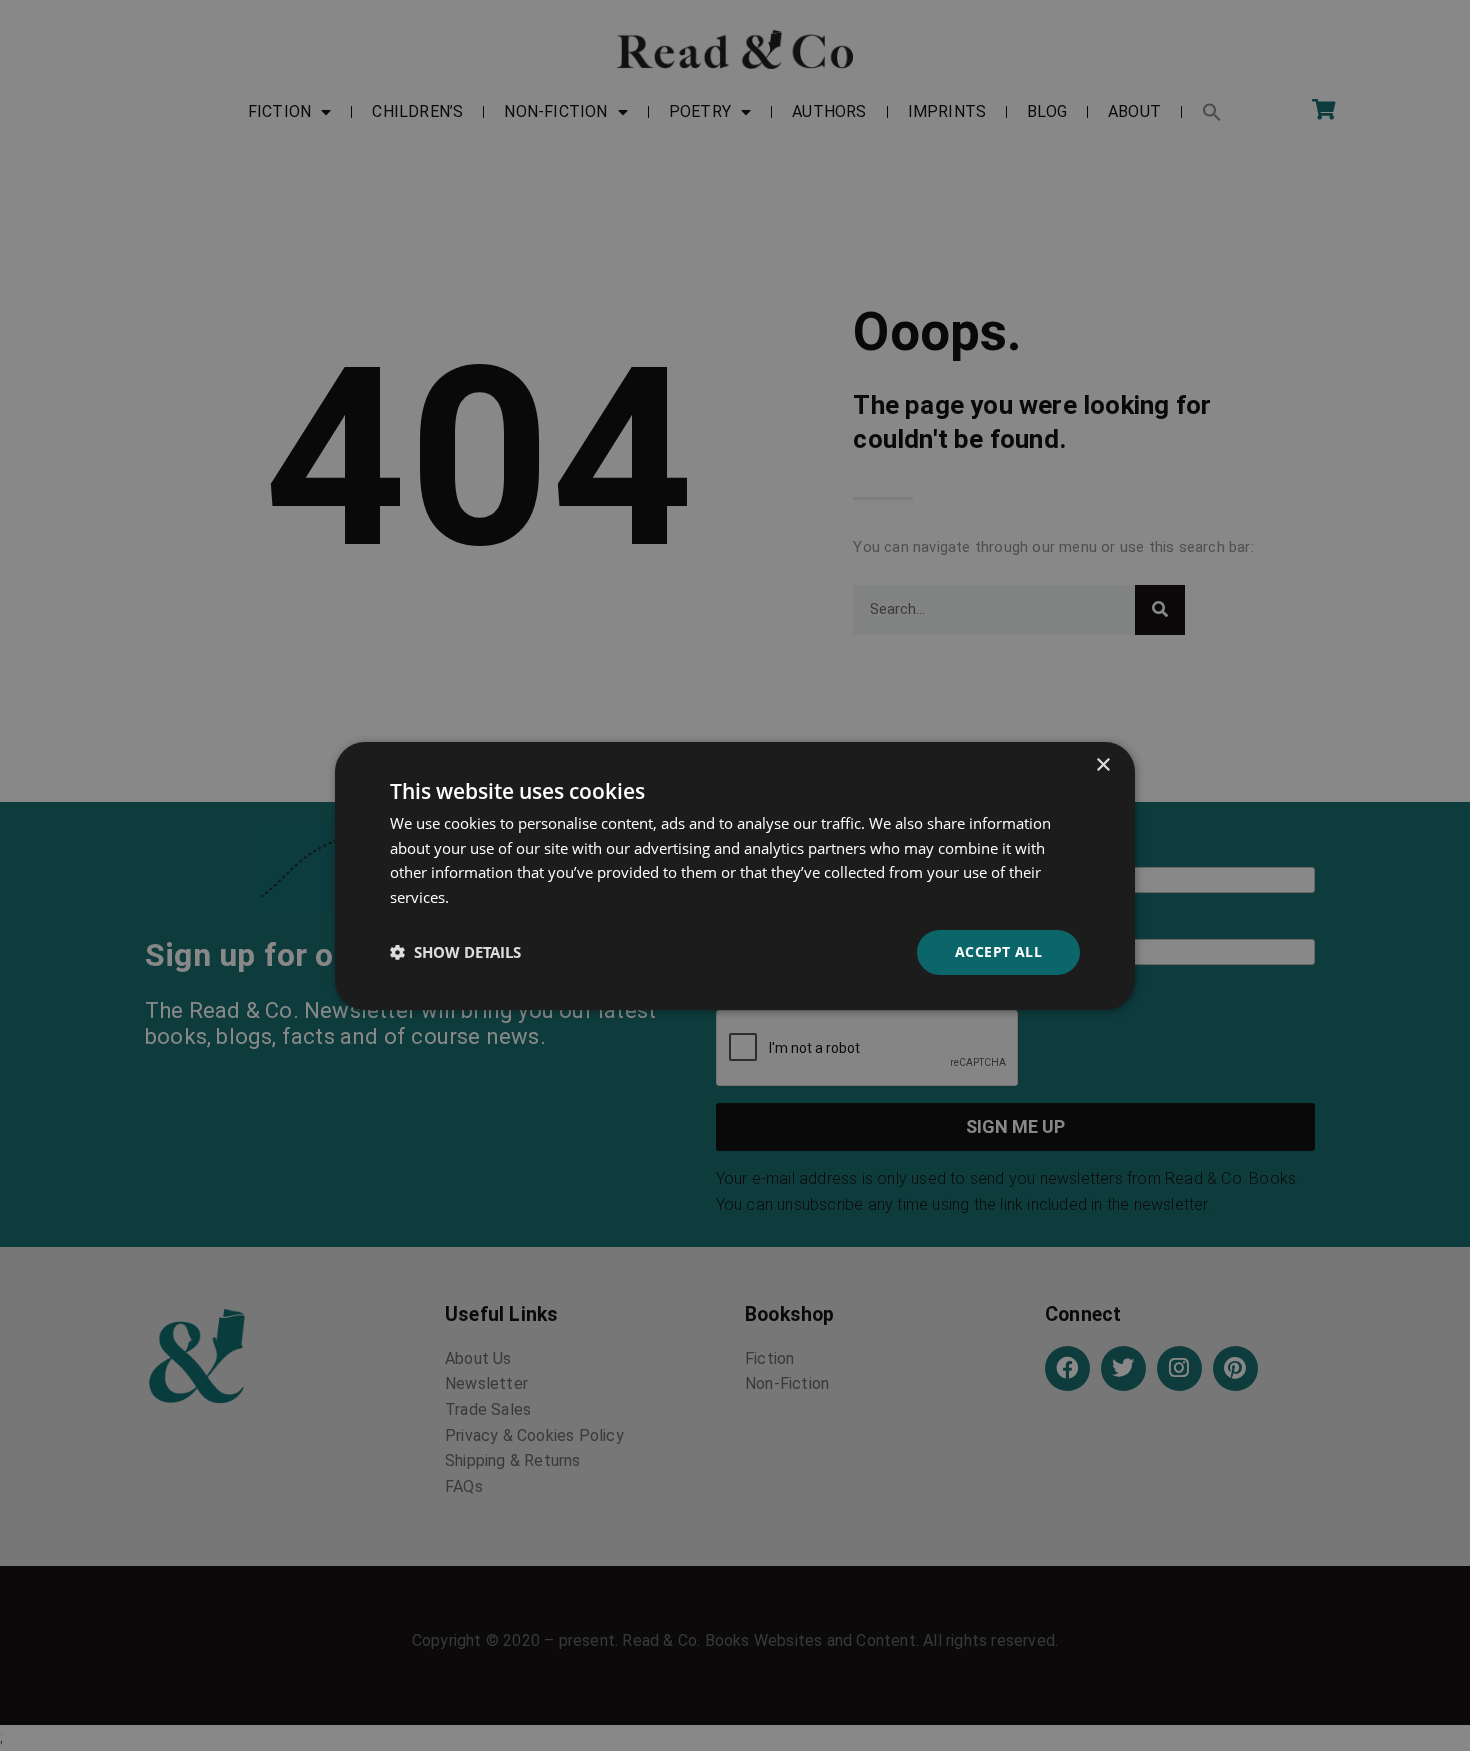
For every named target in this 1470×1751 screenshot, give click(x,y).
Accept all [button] (998, 951)
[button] (455, 952)
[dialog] (735, 875)
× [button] (1102, 764)
